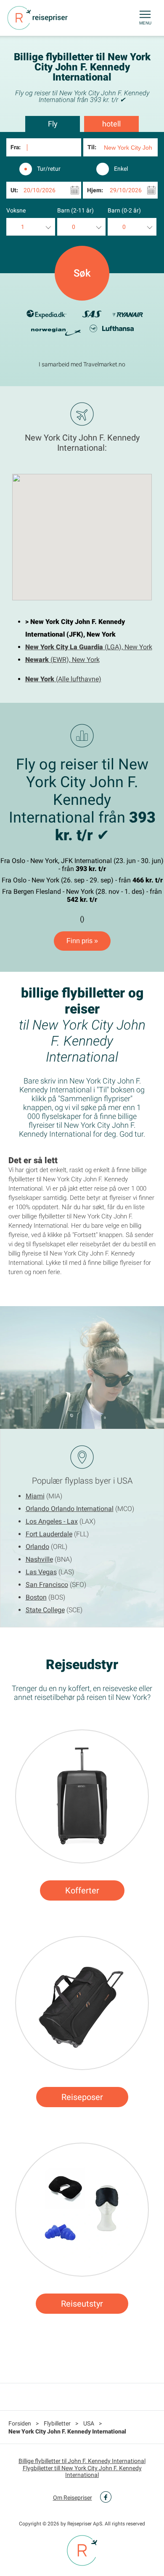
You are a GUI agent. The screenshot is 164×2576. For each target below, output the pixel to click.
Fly (53, 124)
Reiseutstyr (82, 2304)
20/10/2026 (40, 190)
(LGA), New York (89, 647)
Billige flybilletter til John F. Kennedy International (82, 2461)
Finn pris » (82, 941)
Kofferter (82, 1890)
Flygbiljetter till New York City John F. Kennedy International (82, 2471)
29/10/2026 (126, 190)
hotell (111, 124)
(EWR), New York (62, 660)
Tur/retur (49, 169)
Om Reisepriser (73, 2498)
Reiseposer (82, 2097)
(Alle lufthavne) (63, 679)
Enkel (121, 169)
